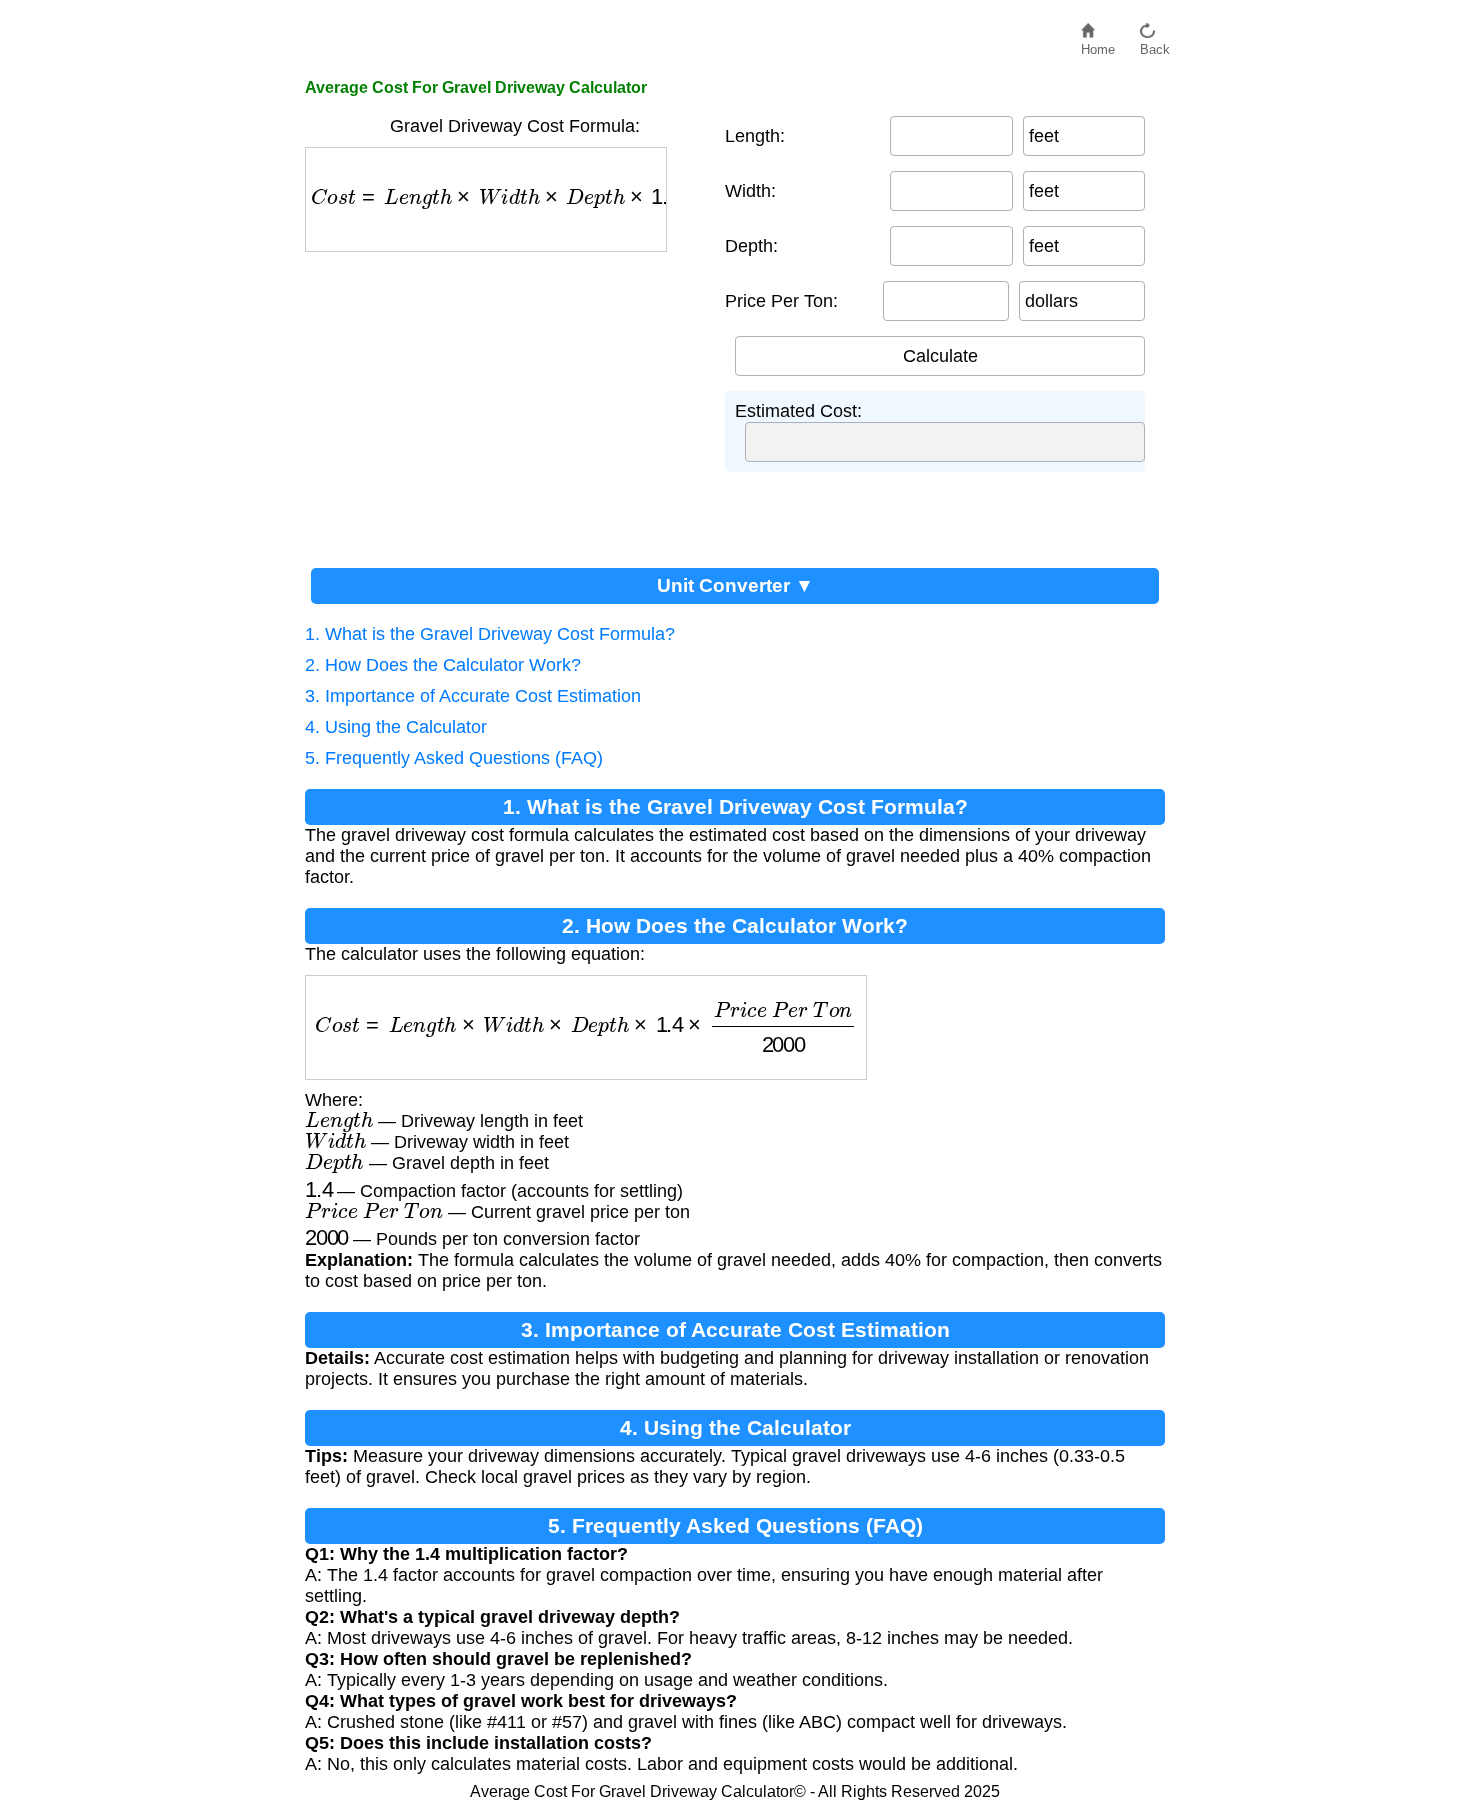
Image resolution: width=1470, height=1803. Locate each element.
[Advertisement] (505, 402)
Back (1155, 44)
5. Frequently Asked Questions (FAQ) (454, 758)
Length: (755, 136)
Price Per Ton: (781, 301)
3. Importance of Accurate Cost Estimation (473, 696)
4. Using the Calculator (396, 727)
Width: (750, 191)
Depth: (751, 246)
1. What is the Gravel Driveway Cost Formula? (490, 634)
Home (1098, 44)
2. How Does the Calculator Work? (443, 665)
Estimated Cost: (798, 411)
